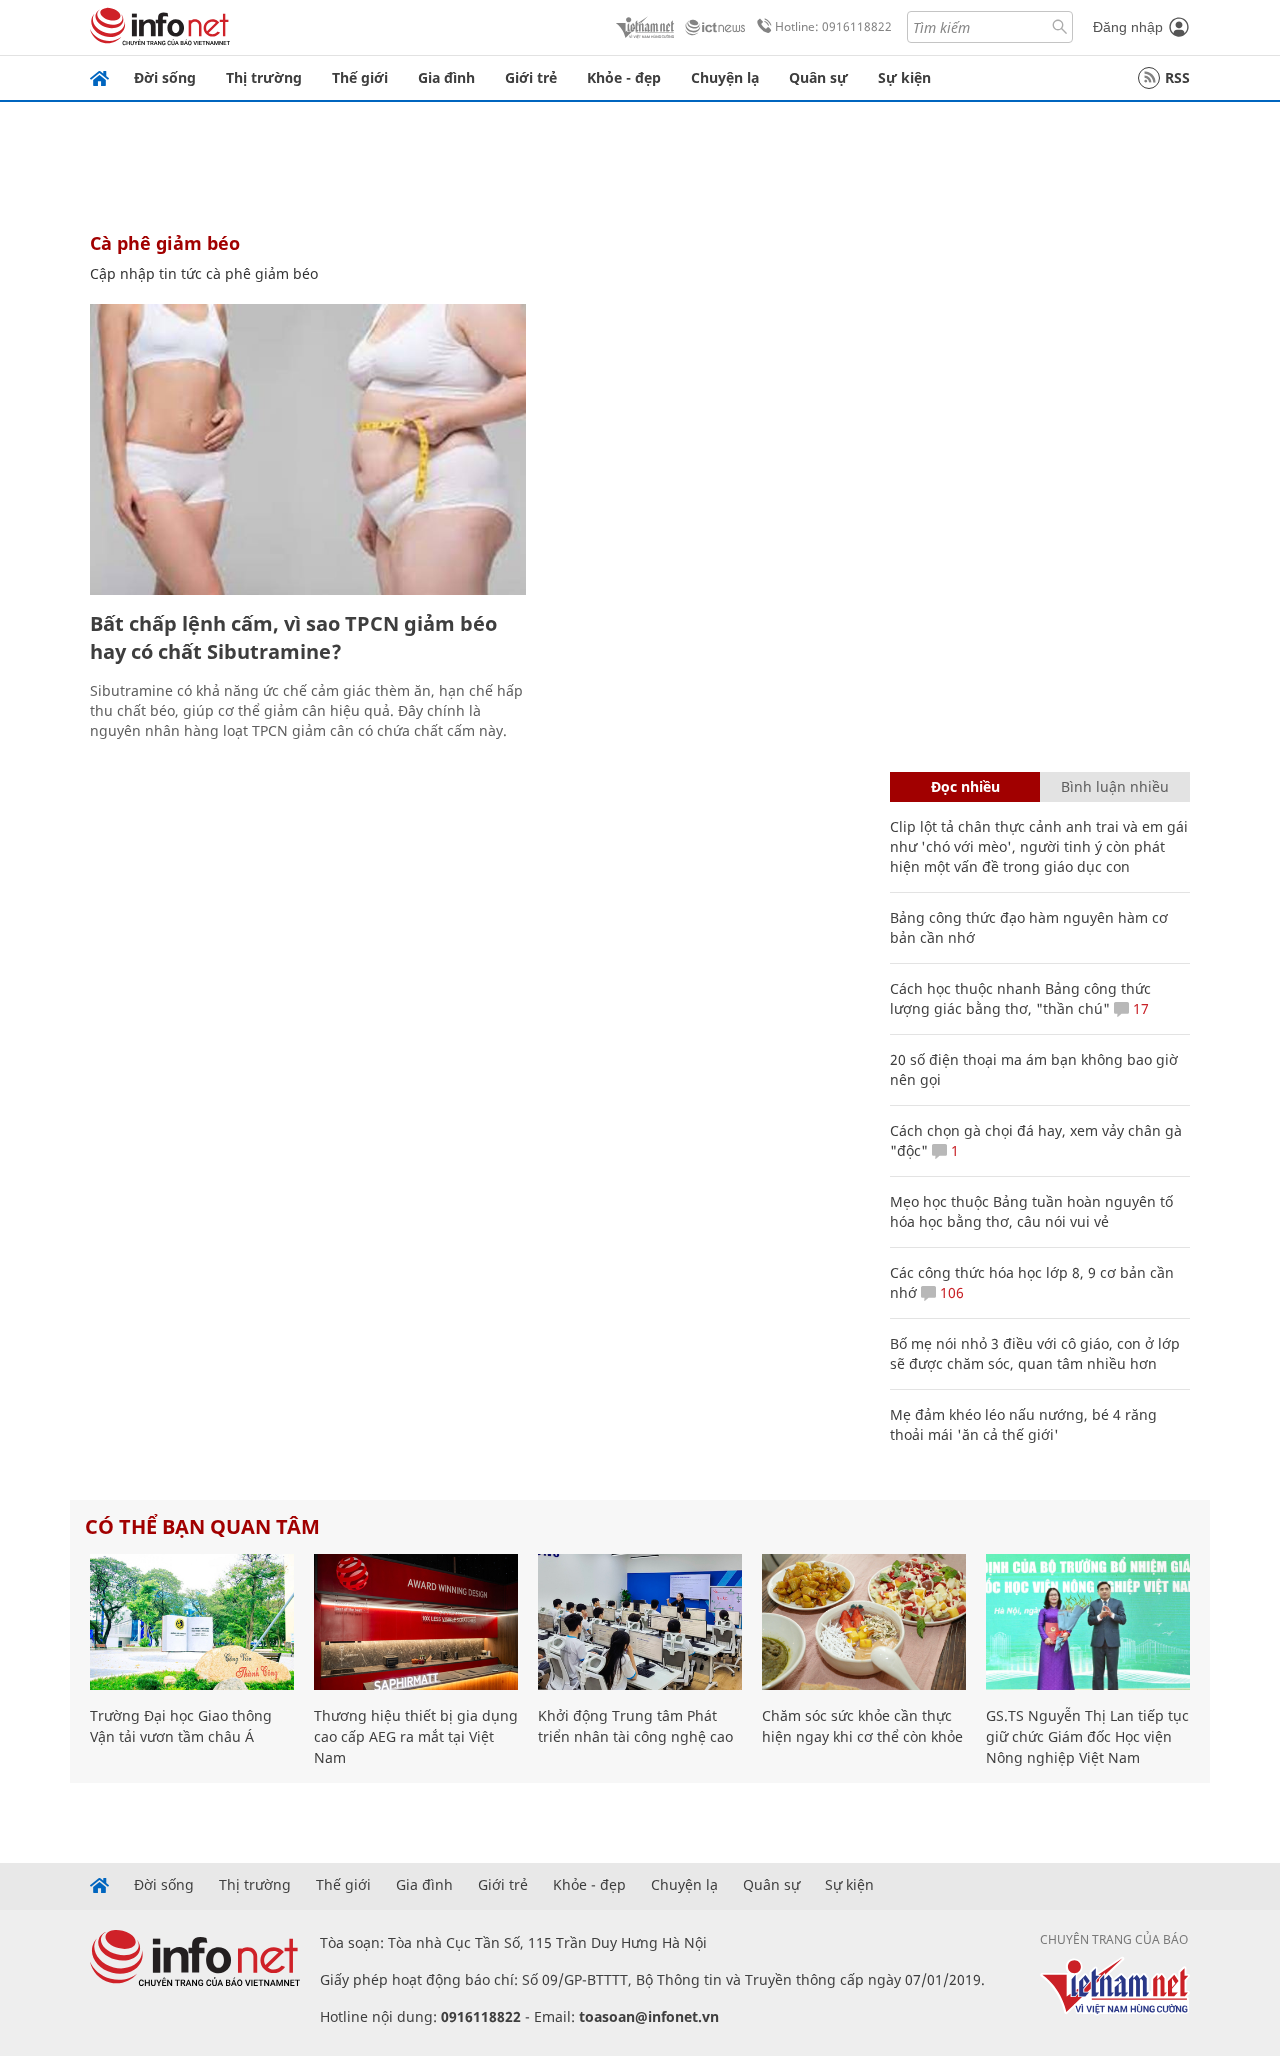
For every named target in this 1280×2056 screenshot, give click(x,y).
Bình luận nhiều (1115, 786)
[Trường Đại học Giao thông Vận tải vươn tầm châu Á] (192, 1622)
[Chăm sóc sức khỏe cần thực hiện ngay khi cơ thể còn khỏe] (864, 1622)
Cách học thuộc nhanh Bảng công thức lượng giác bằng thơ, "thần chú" (1020, 998)
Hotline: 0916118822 (833, 26)
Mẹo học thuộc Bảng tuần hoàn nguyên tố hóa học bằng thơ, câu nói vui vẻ (1031, 1211)
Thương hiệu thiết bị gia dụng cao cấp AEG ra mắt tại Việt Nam (416, 1736)
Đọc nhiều (965, 786)
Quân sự (818, 77)
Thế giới (360, 77)
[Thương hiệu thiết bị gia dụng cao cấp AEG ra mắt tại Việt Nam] (416, 1622)
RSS (1177, 77)
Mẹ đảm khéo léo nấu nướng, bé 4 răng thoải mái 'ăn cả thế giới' (1023, 1424)
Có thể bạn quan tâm (202, 1526)
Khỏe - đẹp (624, 77)
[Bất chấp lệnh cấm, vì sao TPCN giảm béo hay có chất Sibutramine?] (308, 449)
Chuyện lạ (725, 77)
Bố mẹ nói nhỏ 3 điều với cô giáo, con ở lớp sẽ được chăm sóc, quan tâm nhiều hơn (1035, 1353)
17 (1139, 1008)
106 (950, 1292)
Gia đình (446, 77)
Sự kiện (904, 77)
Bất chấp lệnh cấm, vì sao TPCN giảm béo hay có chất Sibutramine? (293, 637)
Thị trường (264, 77)
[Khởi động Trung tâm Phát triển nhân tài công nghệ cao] (640, 1622)
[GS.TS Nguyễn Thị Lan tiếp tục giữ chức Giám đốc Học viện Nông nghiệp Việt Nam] (1088, 1622)
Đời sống (165, 77)
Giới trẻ (531, 77)
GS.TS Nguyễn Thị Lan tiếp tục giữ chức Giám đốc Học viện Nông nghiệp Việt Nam (1087, 1736)
